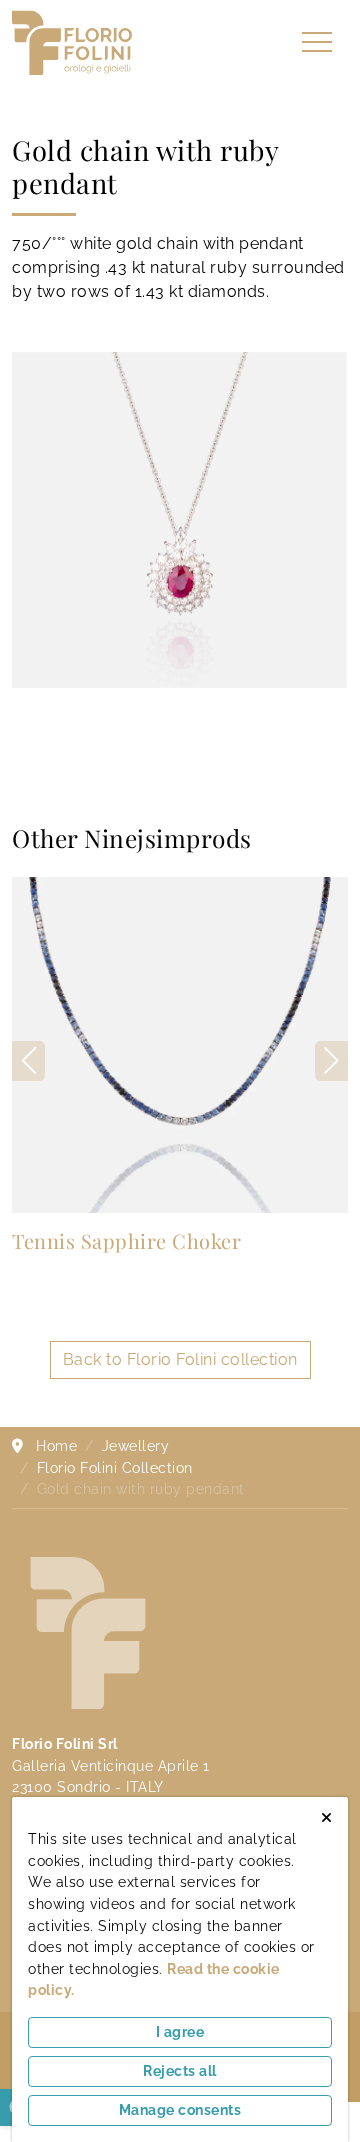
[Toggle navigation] (317, 43)
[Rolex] (288, 43)
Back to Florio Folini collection (180, 1359)
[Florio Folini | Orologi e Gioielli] (72, 41)
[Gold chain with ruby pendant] (180, 520)
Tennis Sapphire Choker (126, 1240)
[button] (331, 1061)
